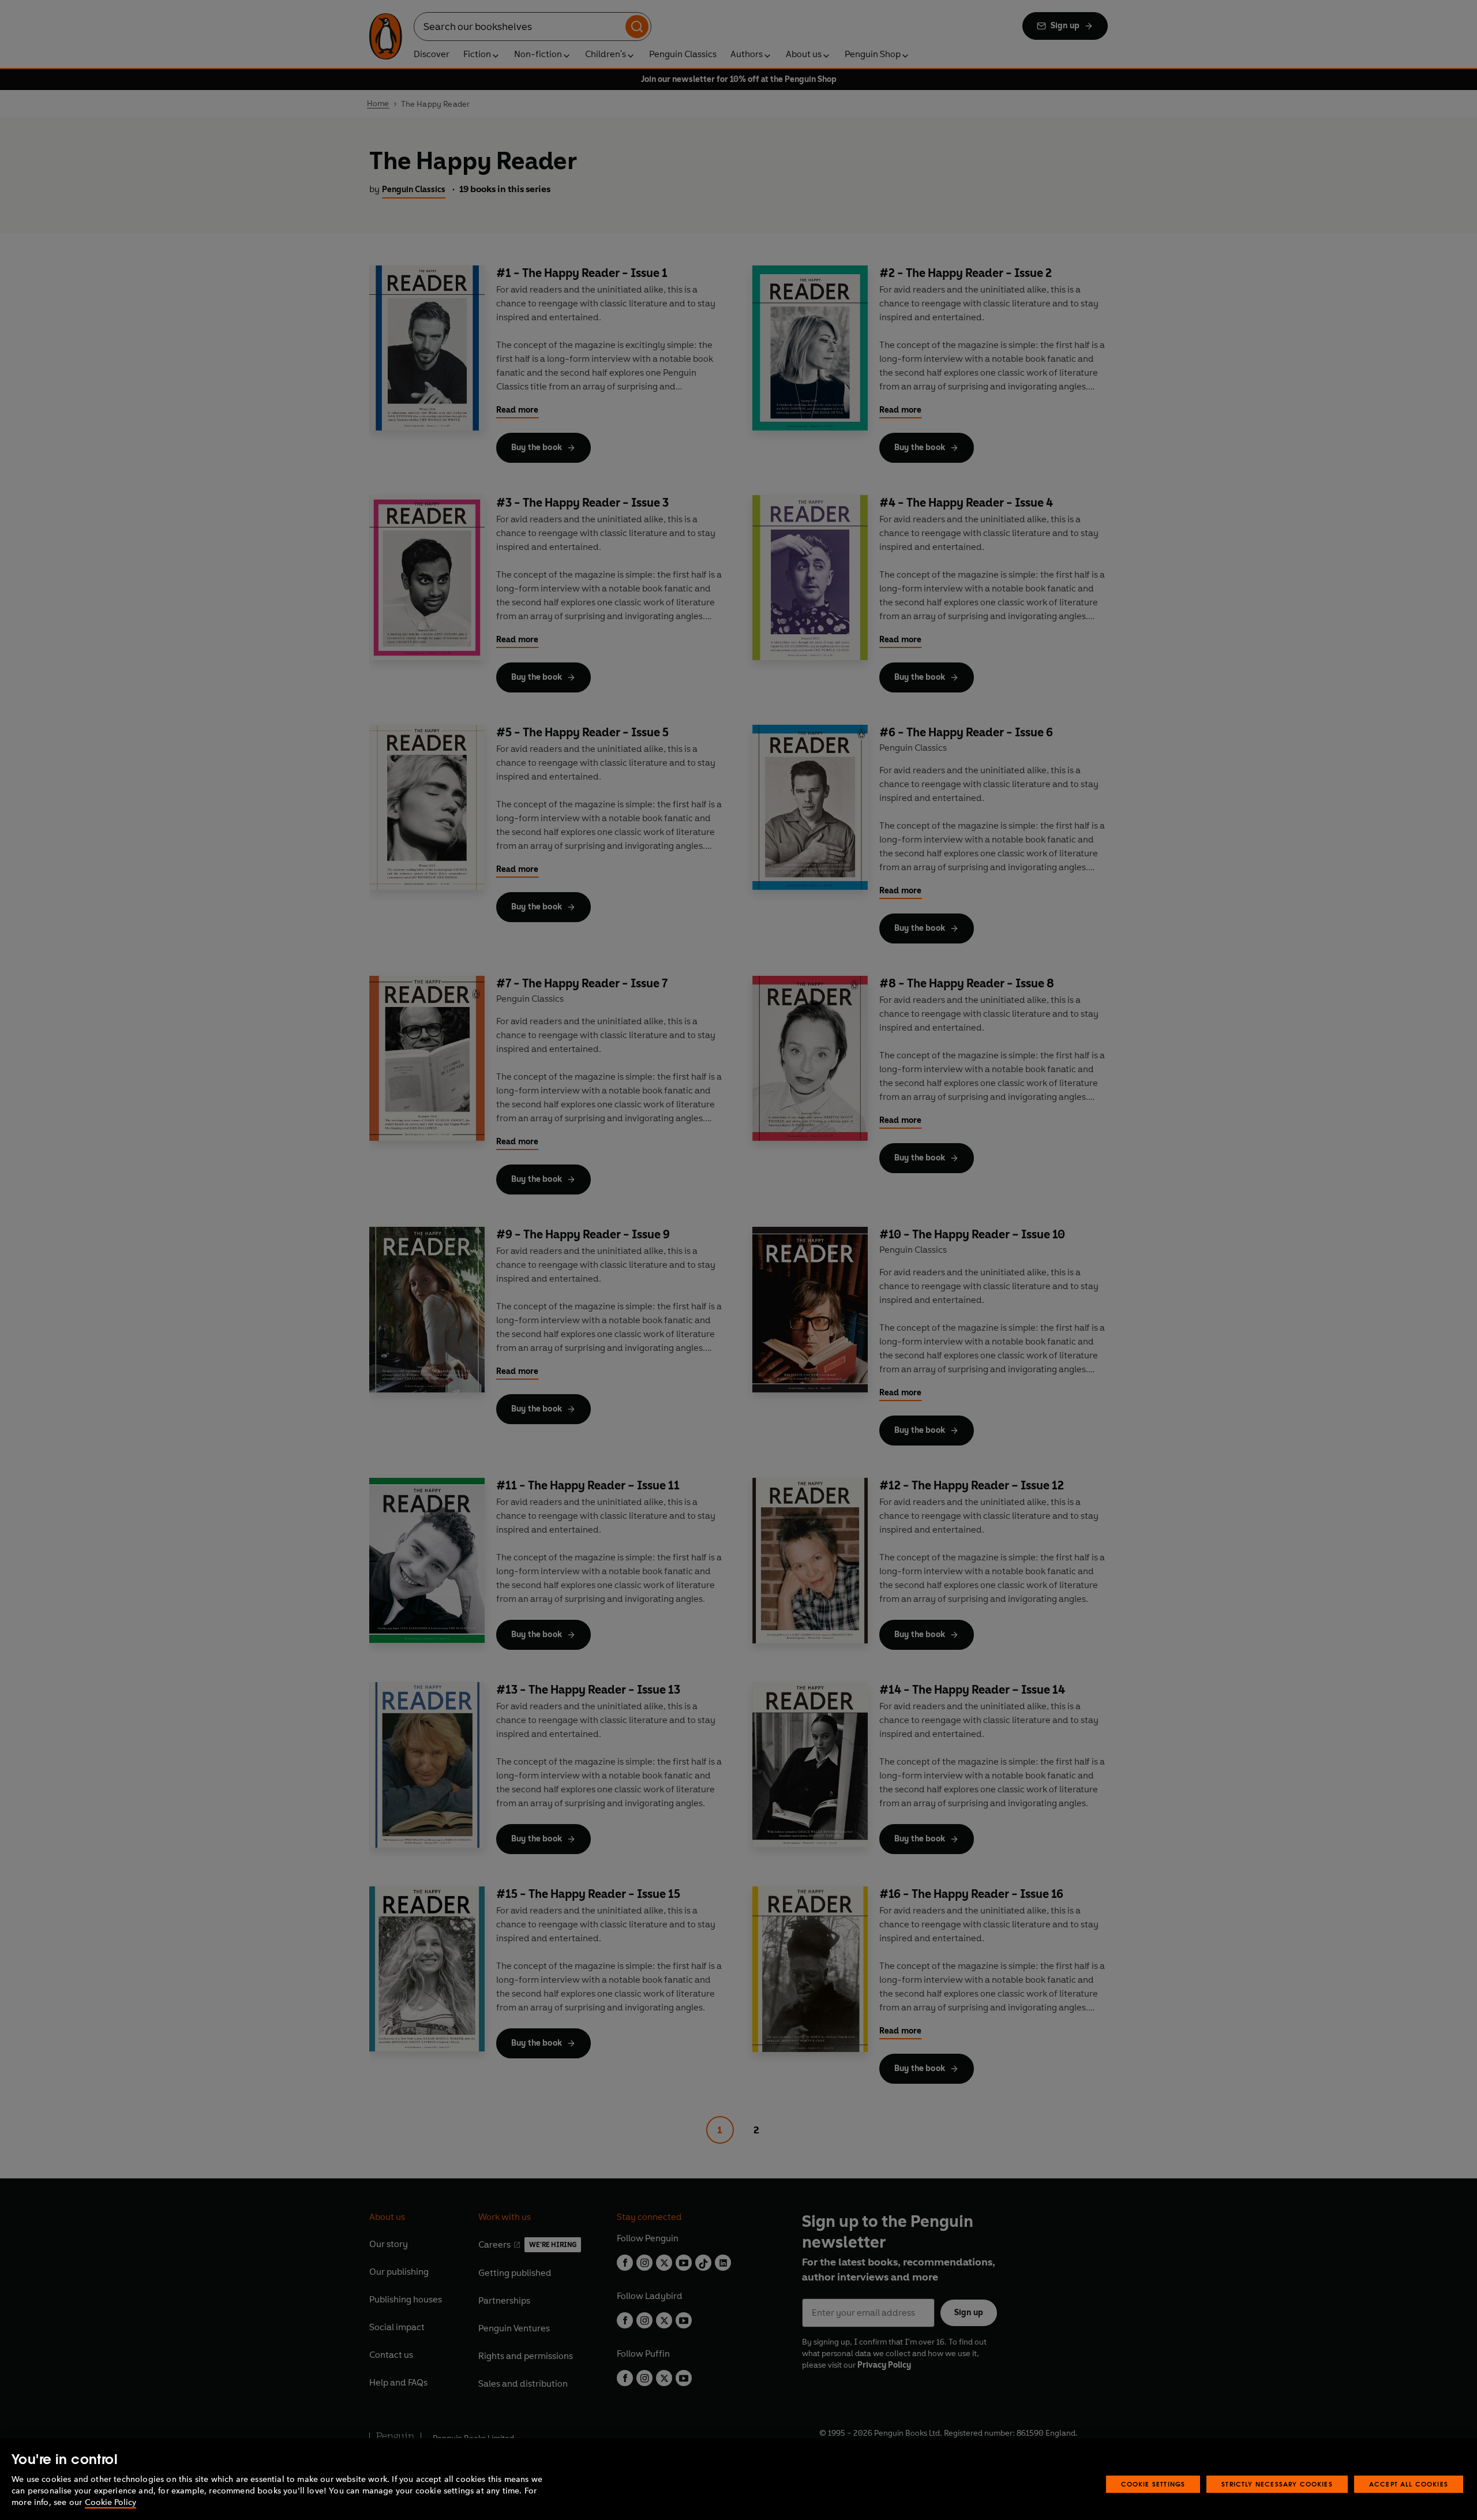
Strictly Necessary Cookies (1277, 2484)
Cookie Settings (1153, 2484)
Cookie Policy (110, 2502)
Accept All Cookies (1409, 2484)
